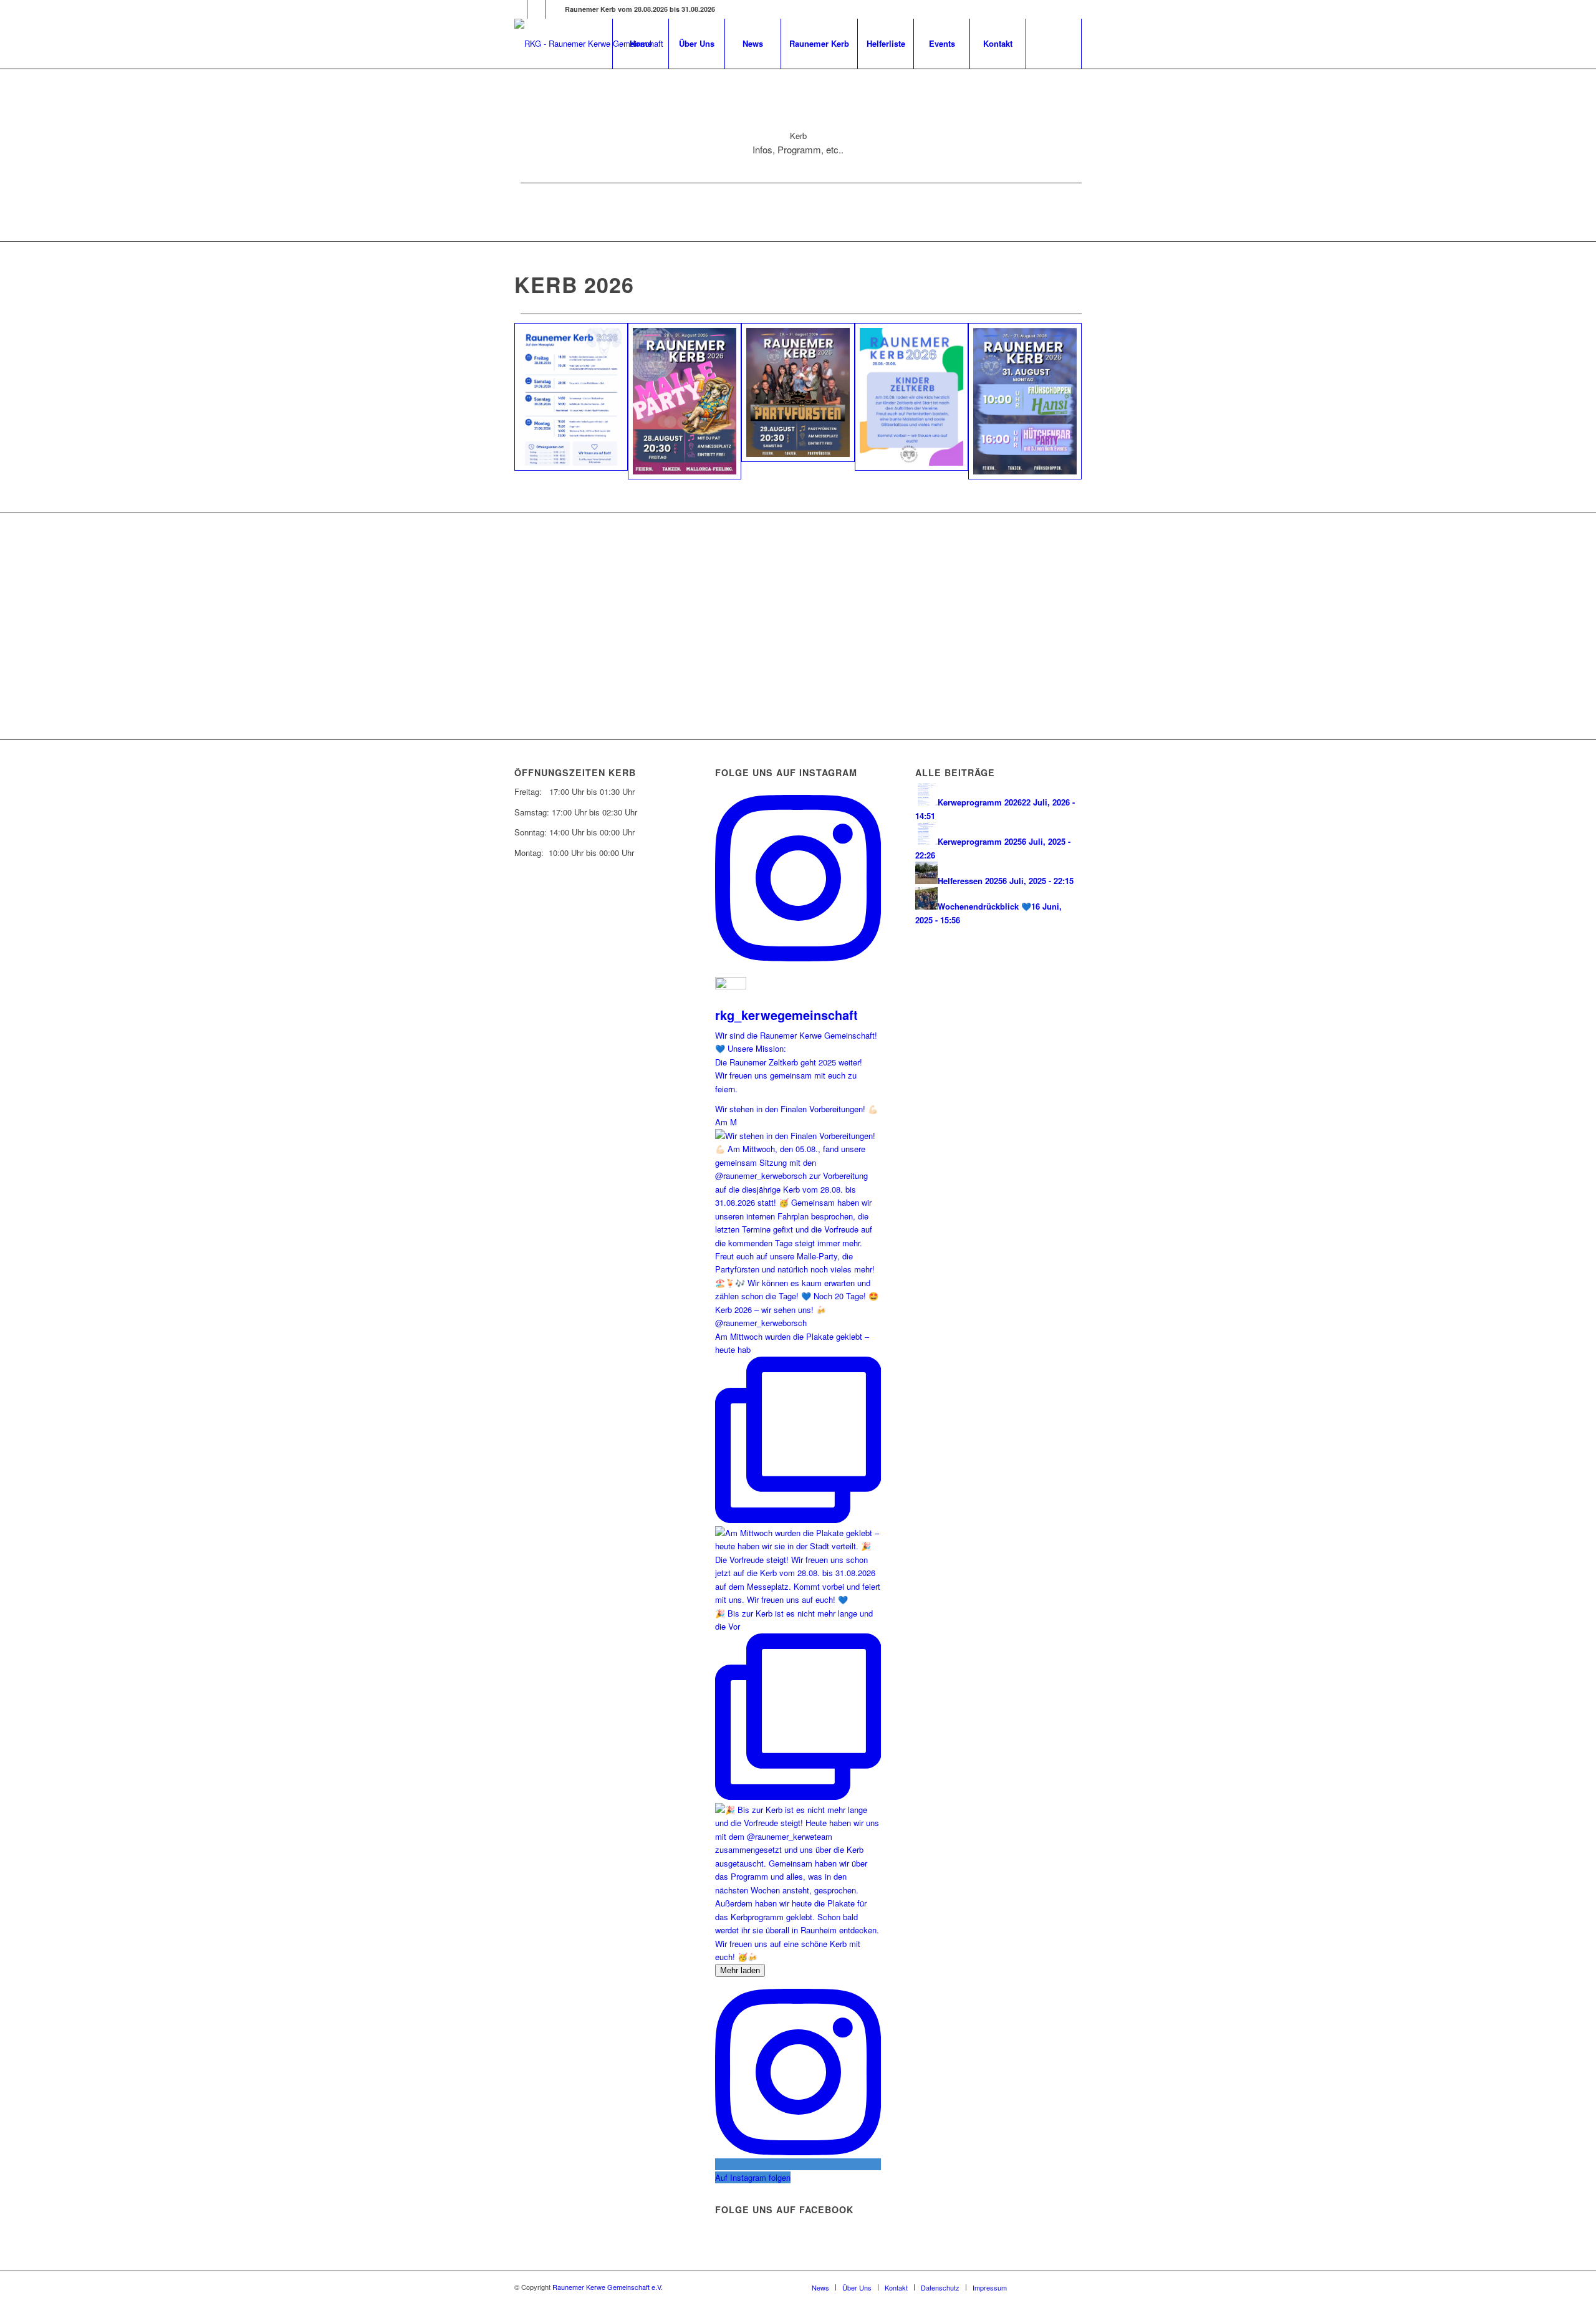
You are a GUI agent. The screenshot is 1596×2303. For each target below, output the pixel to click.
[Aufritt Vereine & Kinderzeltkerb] (911, 397)
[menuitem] (640, 44)
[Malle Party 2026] (685, 401)
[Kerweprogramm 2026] (571, 397)
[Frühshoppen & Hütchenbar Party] (1025, 401)
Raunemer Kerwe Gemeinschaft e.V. (608, 2287)
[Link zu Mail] (518, 9)
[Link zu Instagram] (555, 9)
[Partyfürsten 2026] (798, 393)
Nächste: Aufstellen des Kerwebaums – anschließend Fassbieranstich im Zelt (752, 665)
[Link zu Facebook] (536, 9)
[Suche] (1054, 44)
